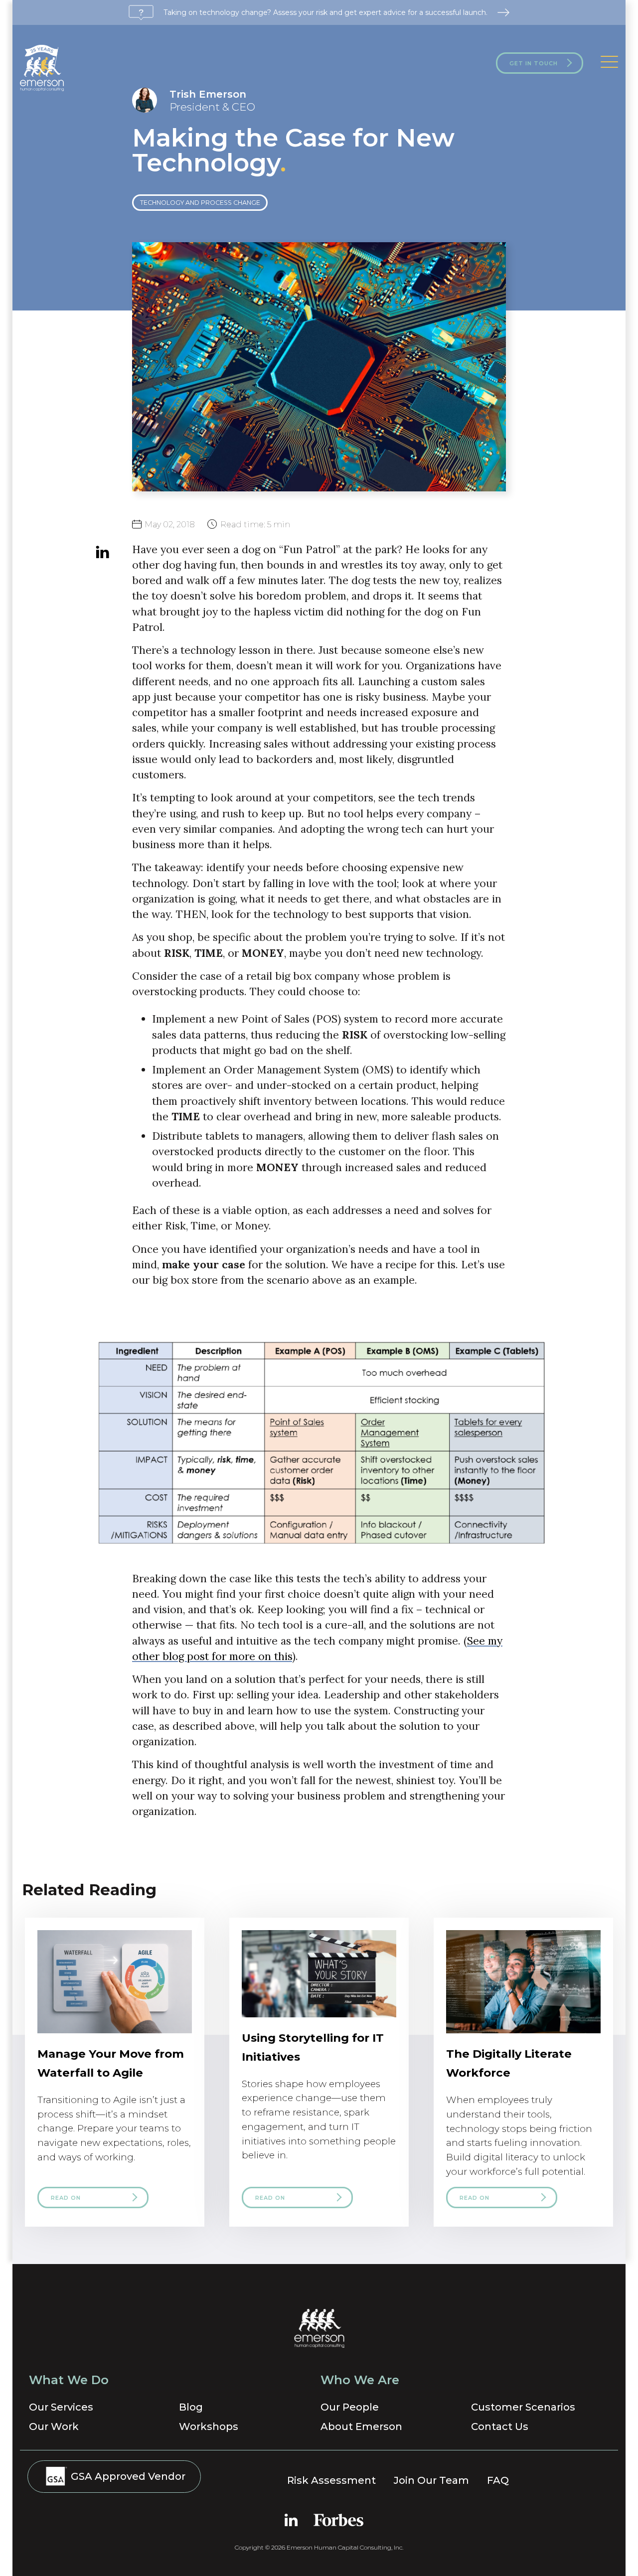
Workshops (209, 2426)
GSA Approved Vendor (127, 2476)
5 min (255, 524)
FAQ (498, 2480)
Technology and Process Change (200, 203)
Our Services (61, 2407)
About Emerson (361, 2426)
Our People (350, 2407)
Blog (191, 2407)
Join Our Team (431, 2480)
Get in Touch (534, 63)
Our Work (54, 2426)
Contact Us (500, 2426)
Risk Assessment (331, 2480)
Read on (66, 2198)
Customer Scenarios (523, 2407)
